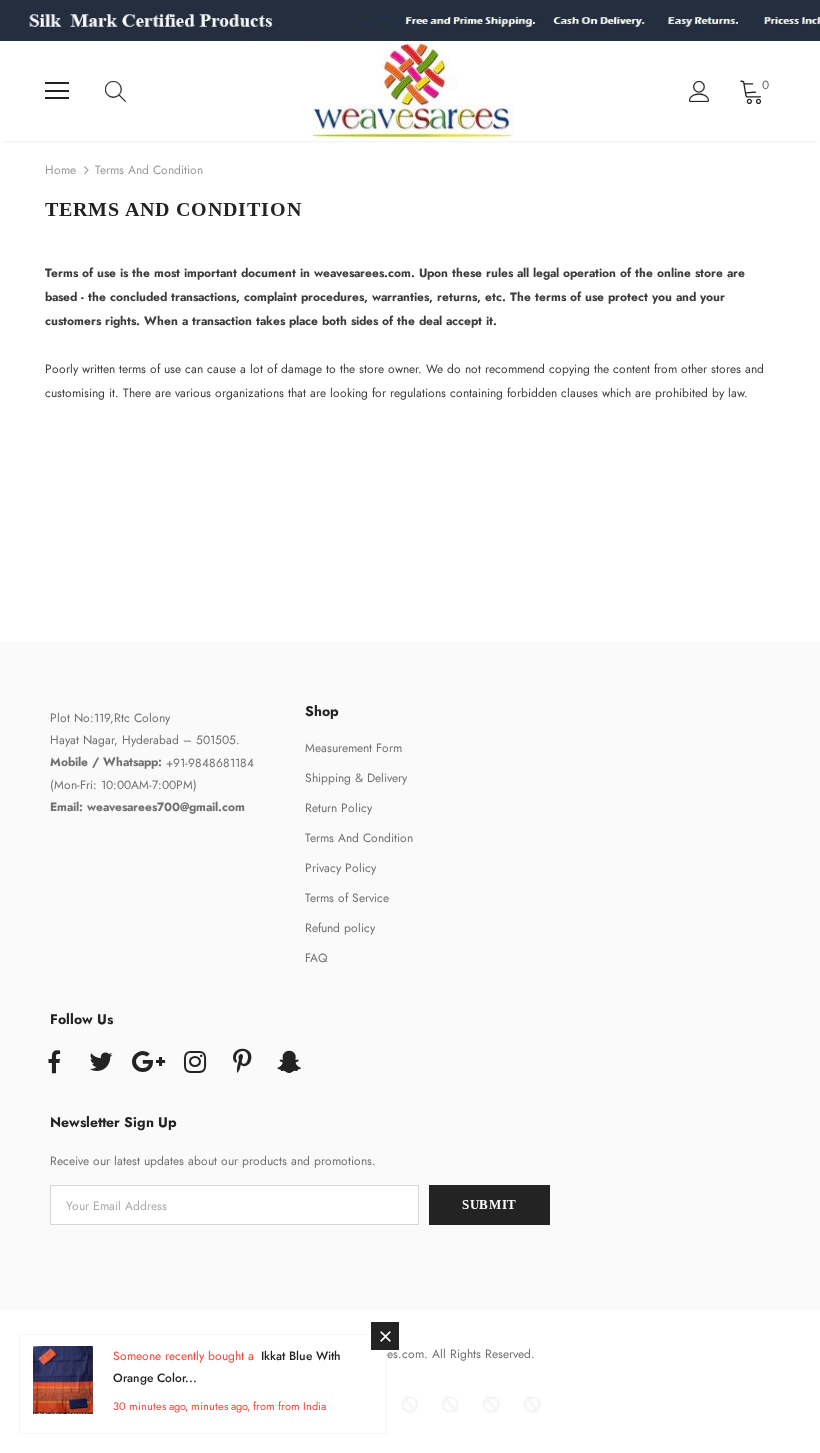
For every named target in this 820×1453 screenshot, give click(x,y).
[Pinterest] (242, 1063)
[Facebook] (54, 1063)
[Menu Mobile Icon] (57, 91)
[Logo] (413, 91)
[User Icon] (699, 91)
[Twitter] (101, 1063)
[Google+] (148, 1063)
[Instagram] (195, 1063)
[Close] (385, 1336)
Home (60, 170)
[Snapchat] (289, 1063)
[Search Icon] (135, 91)
